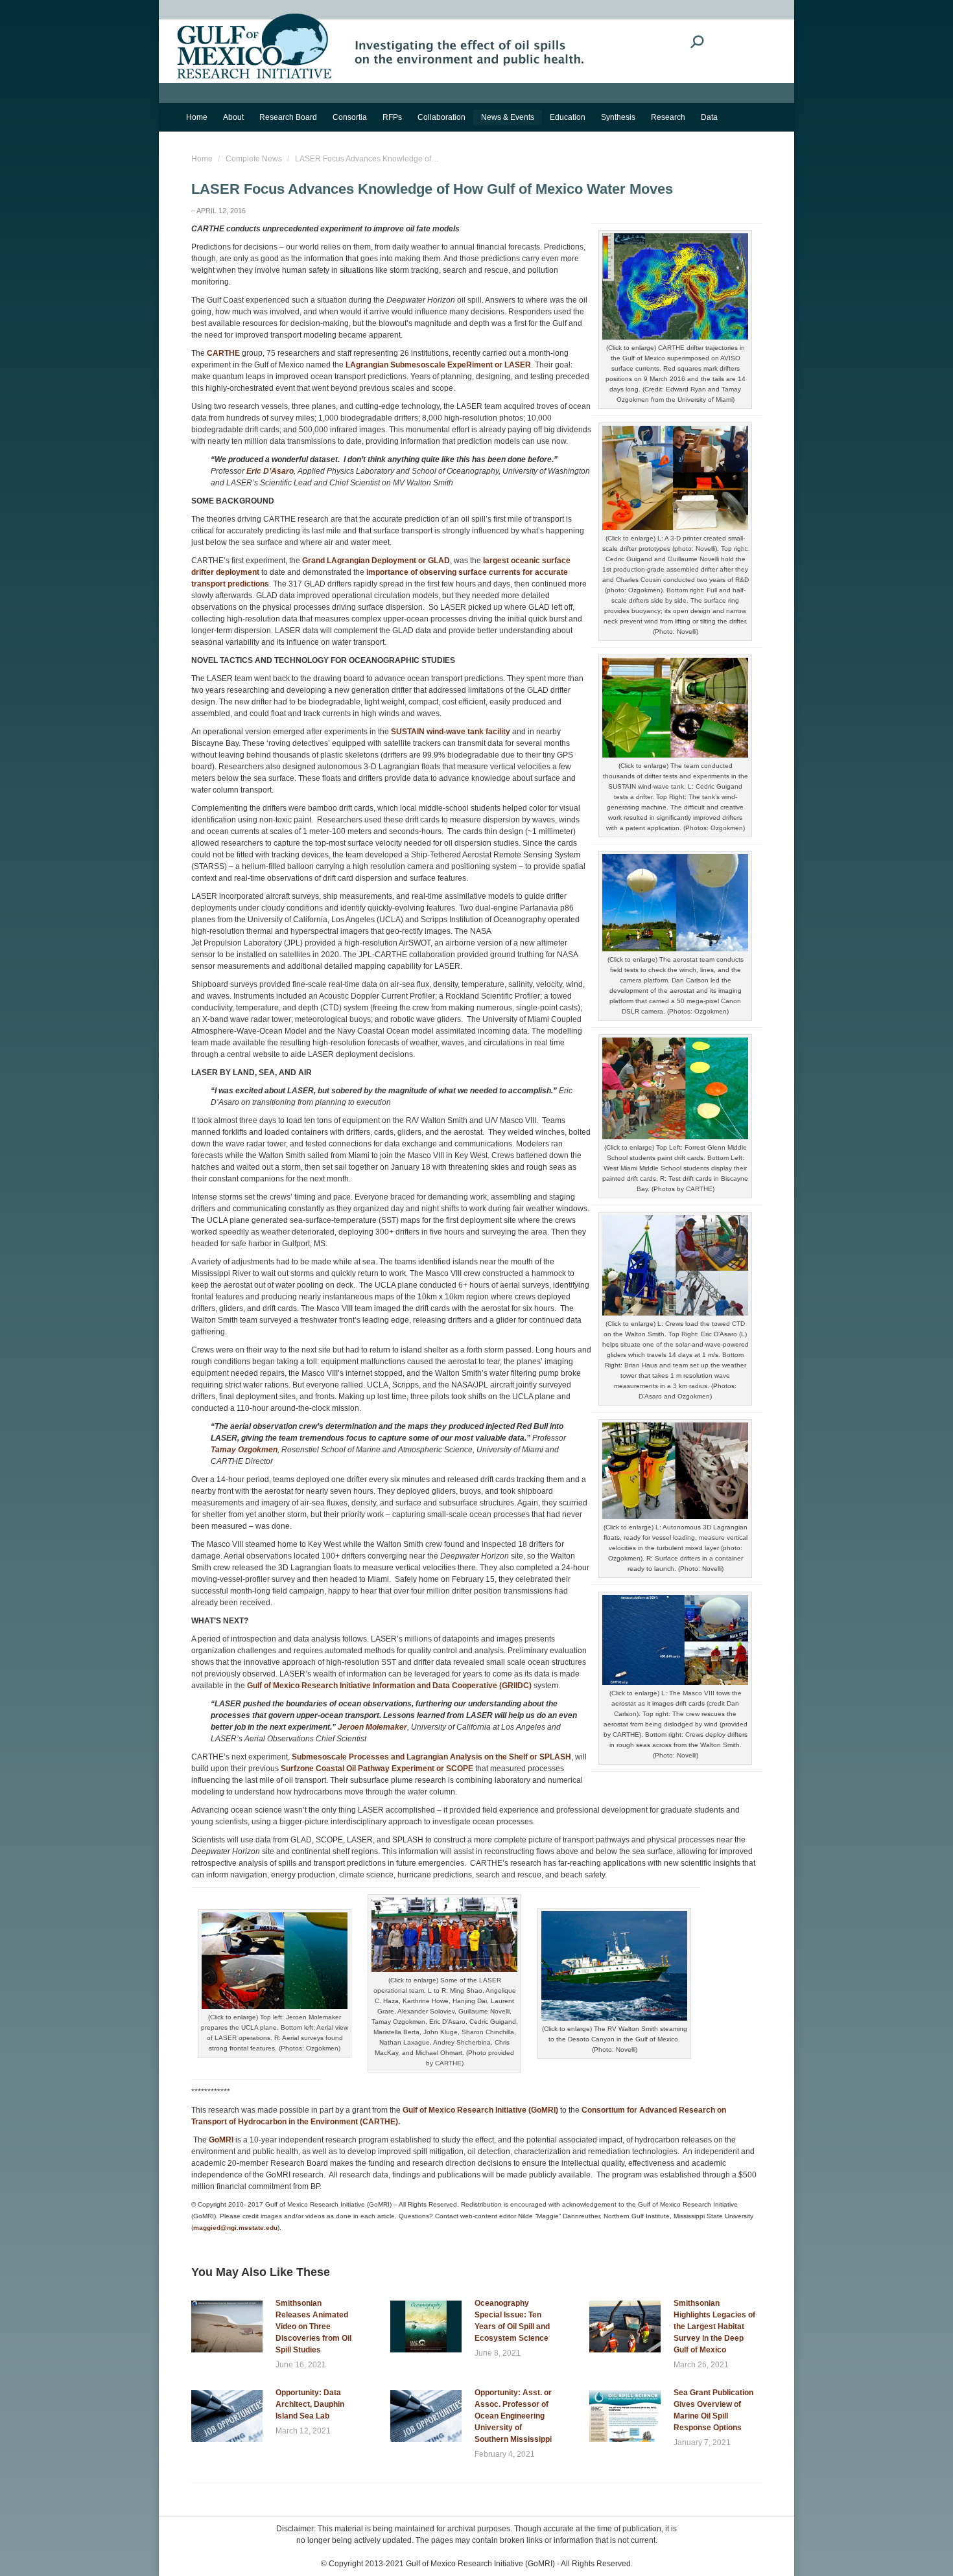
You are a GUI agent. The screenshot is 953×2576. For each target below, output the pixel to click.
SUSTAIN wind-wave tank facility (451, 732)
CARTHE (223, 353)
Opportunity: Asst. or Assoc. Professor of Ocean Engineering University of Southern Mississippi (513, 2416)
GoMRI (221, 2140)
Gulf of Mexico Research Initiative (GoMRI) (480, 2110)
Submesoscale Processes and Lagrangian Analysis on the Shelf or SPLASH (431, 1757)
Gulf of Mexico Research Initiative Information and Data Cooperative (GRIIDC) (389, 1686)
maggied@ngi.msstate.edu (235, 2228)
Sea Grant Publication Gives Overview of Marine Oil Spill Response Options (713, 2410)
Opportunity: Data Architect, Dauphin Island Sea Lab (310, 2404)
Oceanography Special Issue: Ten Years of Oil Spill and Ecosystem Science (512, 2321)
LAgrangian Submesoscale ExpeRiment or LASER (438, 365)
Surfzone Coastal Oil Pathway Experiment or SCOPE (377, 1769)
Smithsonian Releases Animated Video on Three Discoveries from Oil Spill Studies (313, 2327)
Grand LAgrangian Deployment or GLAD (376, 561)
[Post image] (227, 2327)
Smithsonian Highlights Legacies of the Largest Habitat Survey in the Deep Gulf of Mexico (714, 2327)
